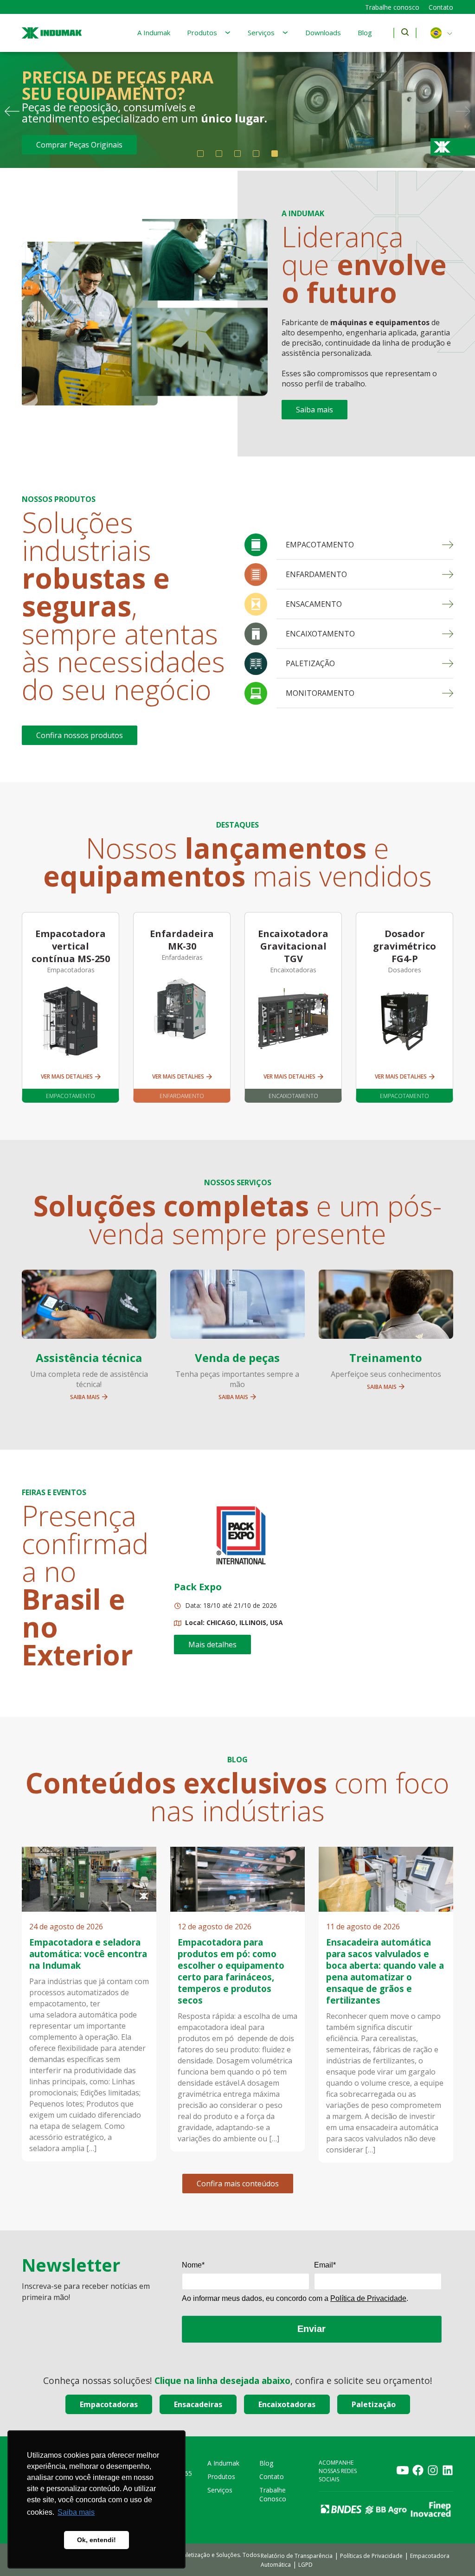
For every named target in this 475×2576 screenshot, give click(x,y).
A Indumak (154, 32)
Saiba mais (315, 410)
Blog (365, 32)
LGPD (305, 2565)
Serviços (261, 32)
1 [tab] (200, 154)
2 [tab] (219, 154)
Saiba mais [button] (76, 2512)
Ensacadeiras (198, 2404)
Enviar (311, 2329)
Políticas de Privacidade (371, 2556)
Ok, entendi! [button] (96, 2540)
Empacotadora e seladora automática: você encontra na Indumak (88, 1954)
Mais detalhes (212, 1645)
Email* (325, 2265)
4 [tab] (256, 154)
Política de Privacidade (368, 2298)
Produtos (202, 32)
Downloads (323, 32)
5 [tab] (275, 154)
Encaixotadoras (287, 2404)
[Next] (463, 111)
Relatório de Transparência (297, 2556)
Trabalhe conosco (392, 7)
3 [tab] (237, 154)
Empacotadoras (109, 2404)
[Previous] (12, 111)
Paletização (374, 2404)
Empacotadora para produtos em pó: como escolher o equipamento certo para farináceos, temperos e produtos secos (231, 1971)
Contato (441, 7)
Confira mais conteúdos (238, 2184)
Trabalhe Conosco (273, 2494)
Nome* (193, 2265)
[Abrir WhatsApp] (452, 2553)
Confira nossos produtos (80, 735)
